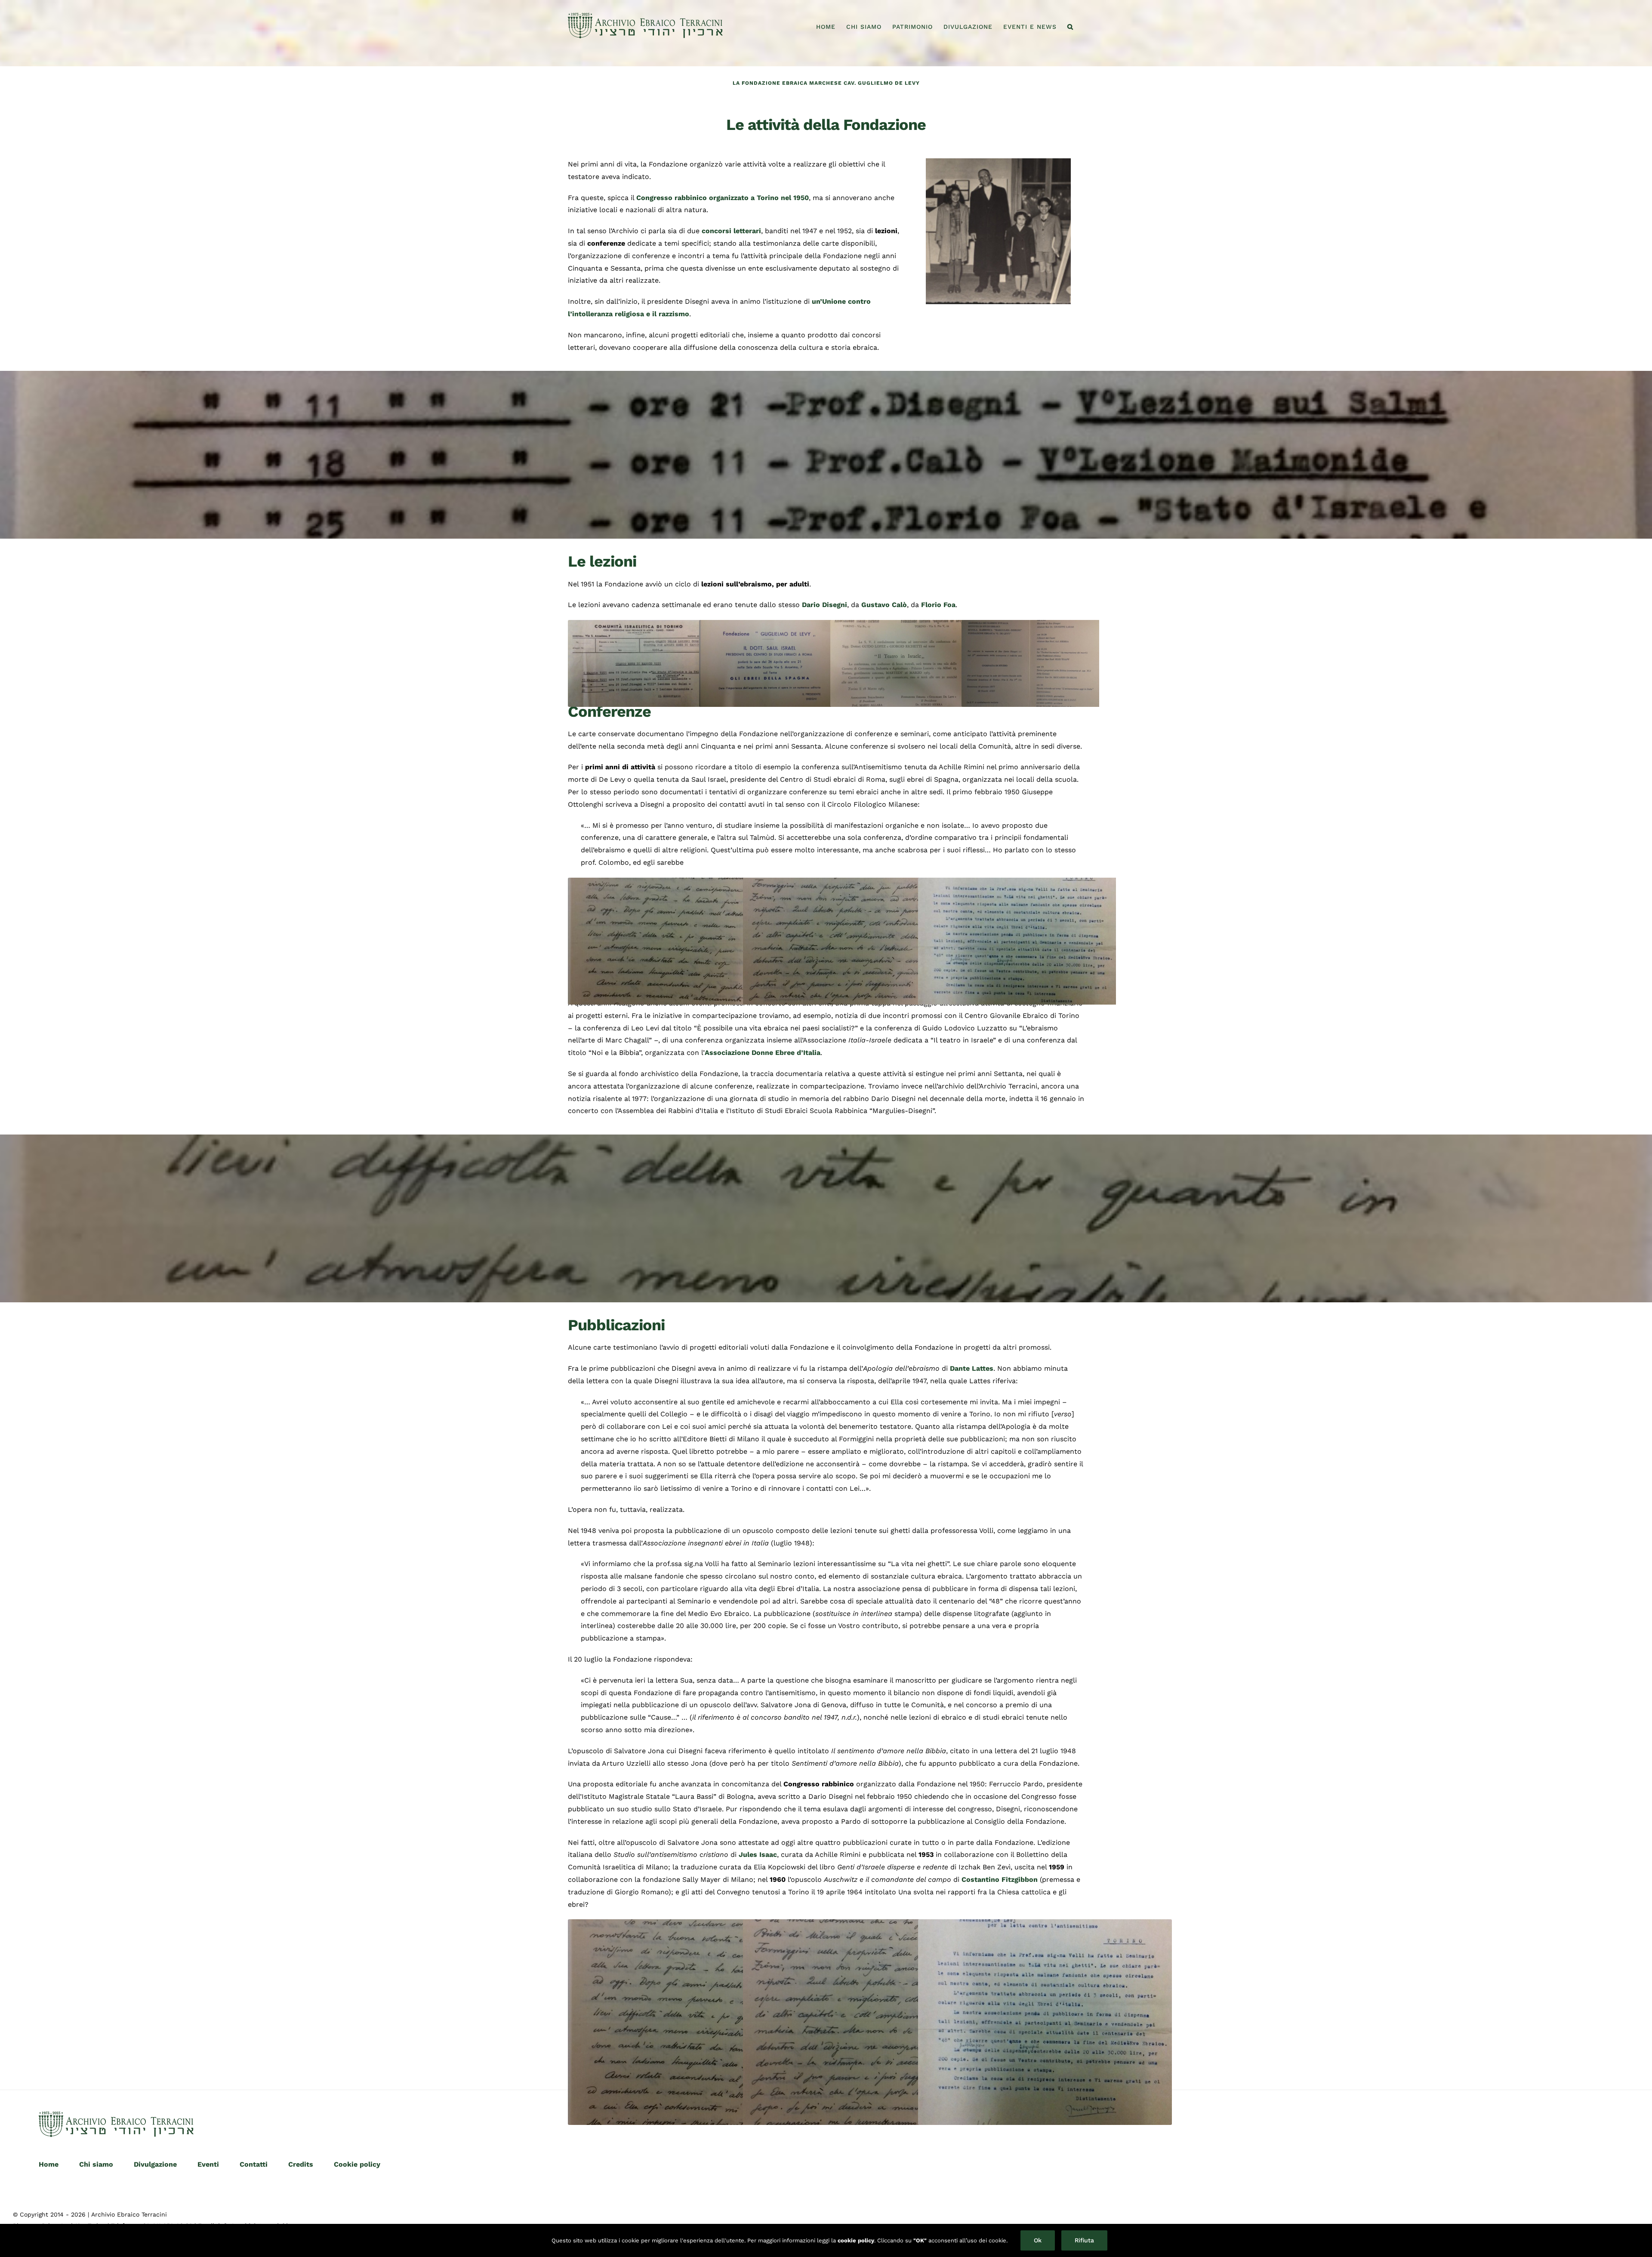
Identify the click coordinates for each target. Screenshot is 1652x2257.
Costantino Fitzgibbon (1000, 1879)
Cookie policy (357, 2164)
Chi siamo (96, 2164)
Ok (1038, 2240)
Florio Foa (938, 605)
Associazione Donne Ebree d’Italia (763, 1053)
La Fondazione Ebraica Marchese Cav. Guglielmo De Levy (826, 83)
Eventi (208, 2164)
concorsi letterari (731, 231)
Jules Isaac (758, 1855)
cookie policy (856, 2240)
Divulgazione (155, 2164)
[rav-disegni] (998, 162)
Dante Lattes (972, 1368)
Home (49, 2164)
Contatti (254, 2164)
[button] (1070, 27)
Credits (301, 2164)
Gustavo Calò (884, 605)
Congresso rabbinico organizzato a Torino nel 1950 (723, 198)
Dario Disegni (824, 605)
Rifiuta (1084, 2240)
